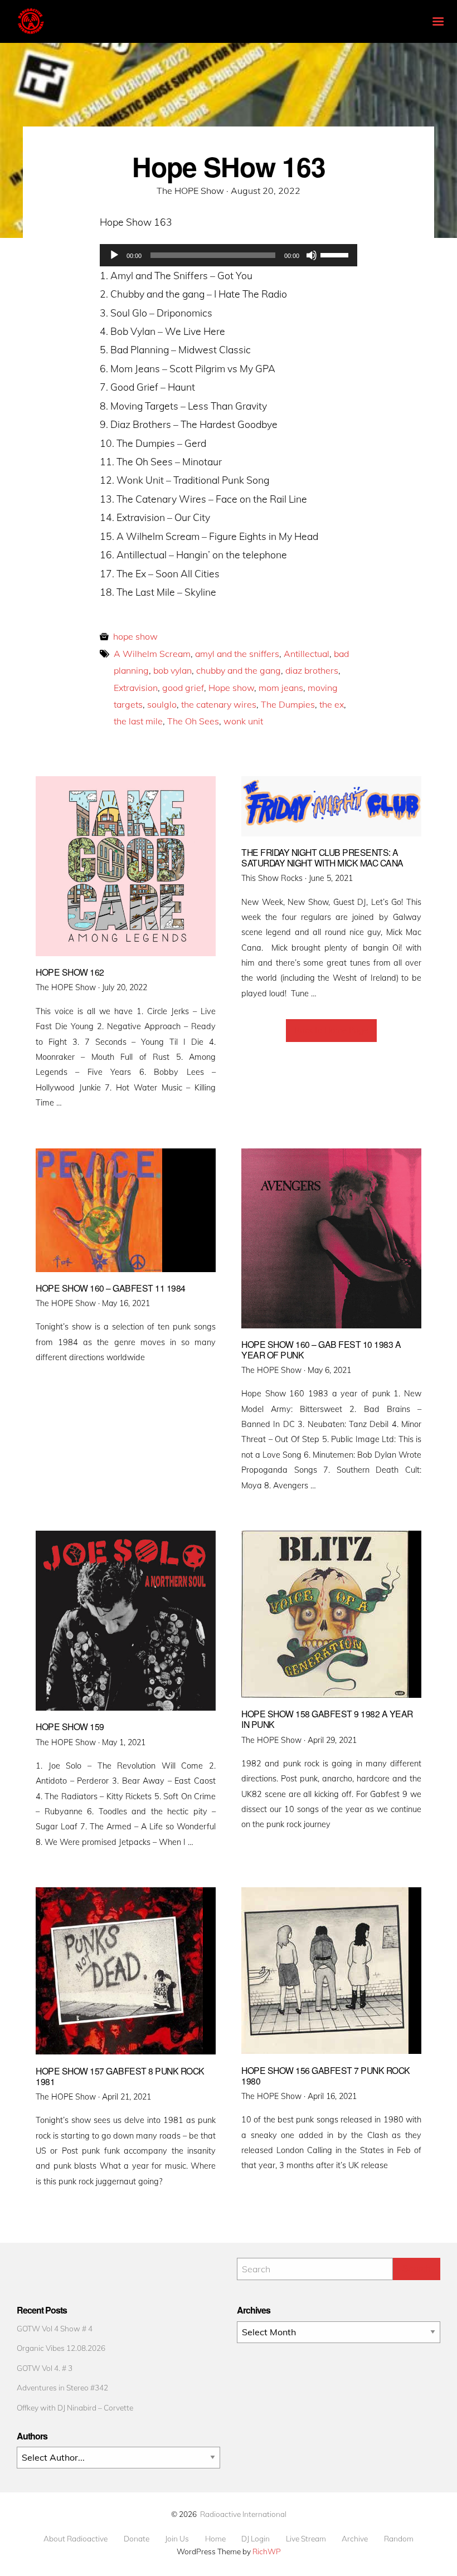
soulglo (162, 704)
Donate (137, 2539)
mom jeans (281, 688)
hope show (135, 636)
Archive (355, 2539)
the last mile (138, 721)
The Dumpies (288, 704)
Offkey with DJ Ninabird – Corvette (75, 2407)
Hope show (231, 688)
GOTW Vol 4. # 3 (45, 2368)
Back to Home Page (331, 1030)
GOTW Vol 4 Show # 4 (55, 2328)
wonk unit (243, 721)
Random (399, 2539)
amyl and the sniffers (237, 654)
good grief (183, 688)
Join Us (177, 2539)
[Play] (114, 255)
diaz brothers (312, 670)
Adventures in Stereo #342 (62, 2387)
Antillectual (307, 654)
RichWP (267, 2551)
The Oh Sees (193, 721)
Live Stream (306, 2539)
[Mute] (312, 255)
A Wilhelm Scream (152, 654)
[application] (229, 255)
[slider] (336, 254)
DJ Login (256, 2539)
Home (215, 2539)
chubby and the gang (239, 670)
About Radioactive (76, 2539)
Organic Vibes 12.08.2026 (61, 2348)
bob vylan (172, 670)
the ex (332, 704)
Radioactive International (243, 2514)
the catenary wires (219, 704)
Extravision (136, 688)
